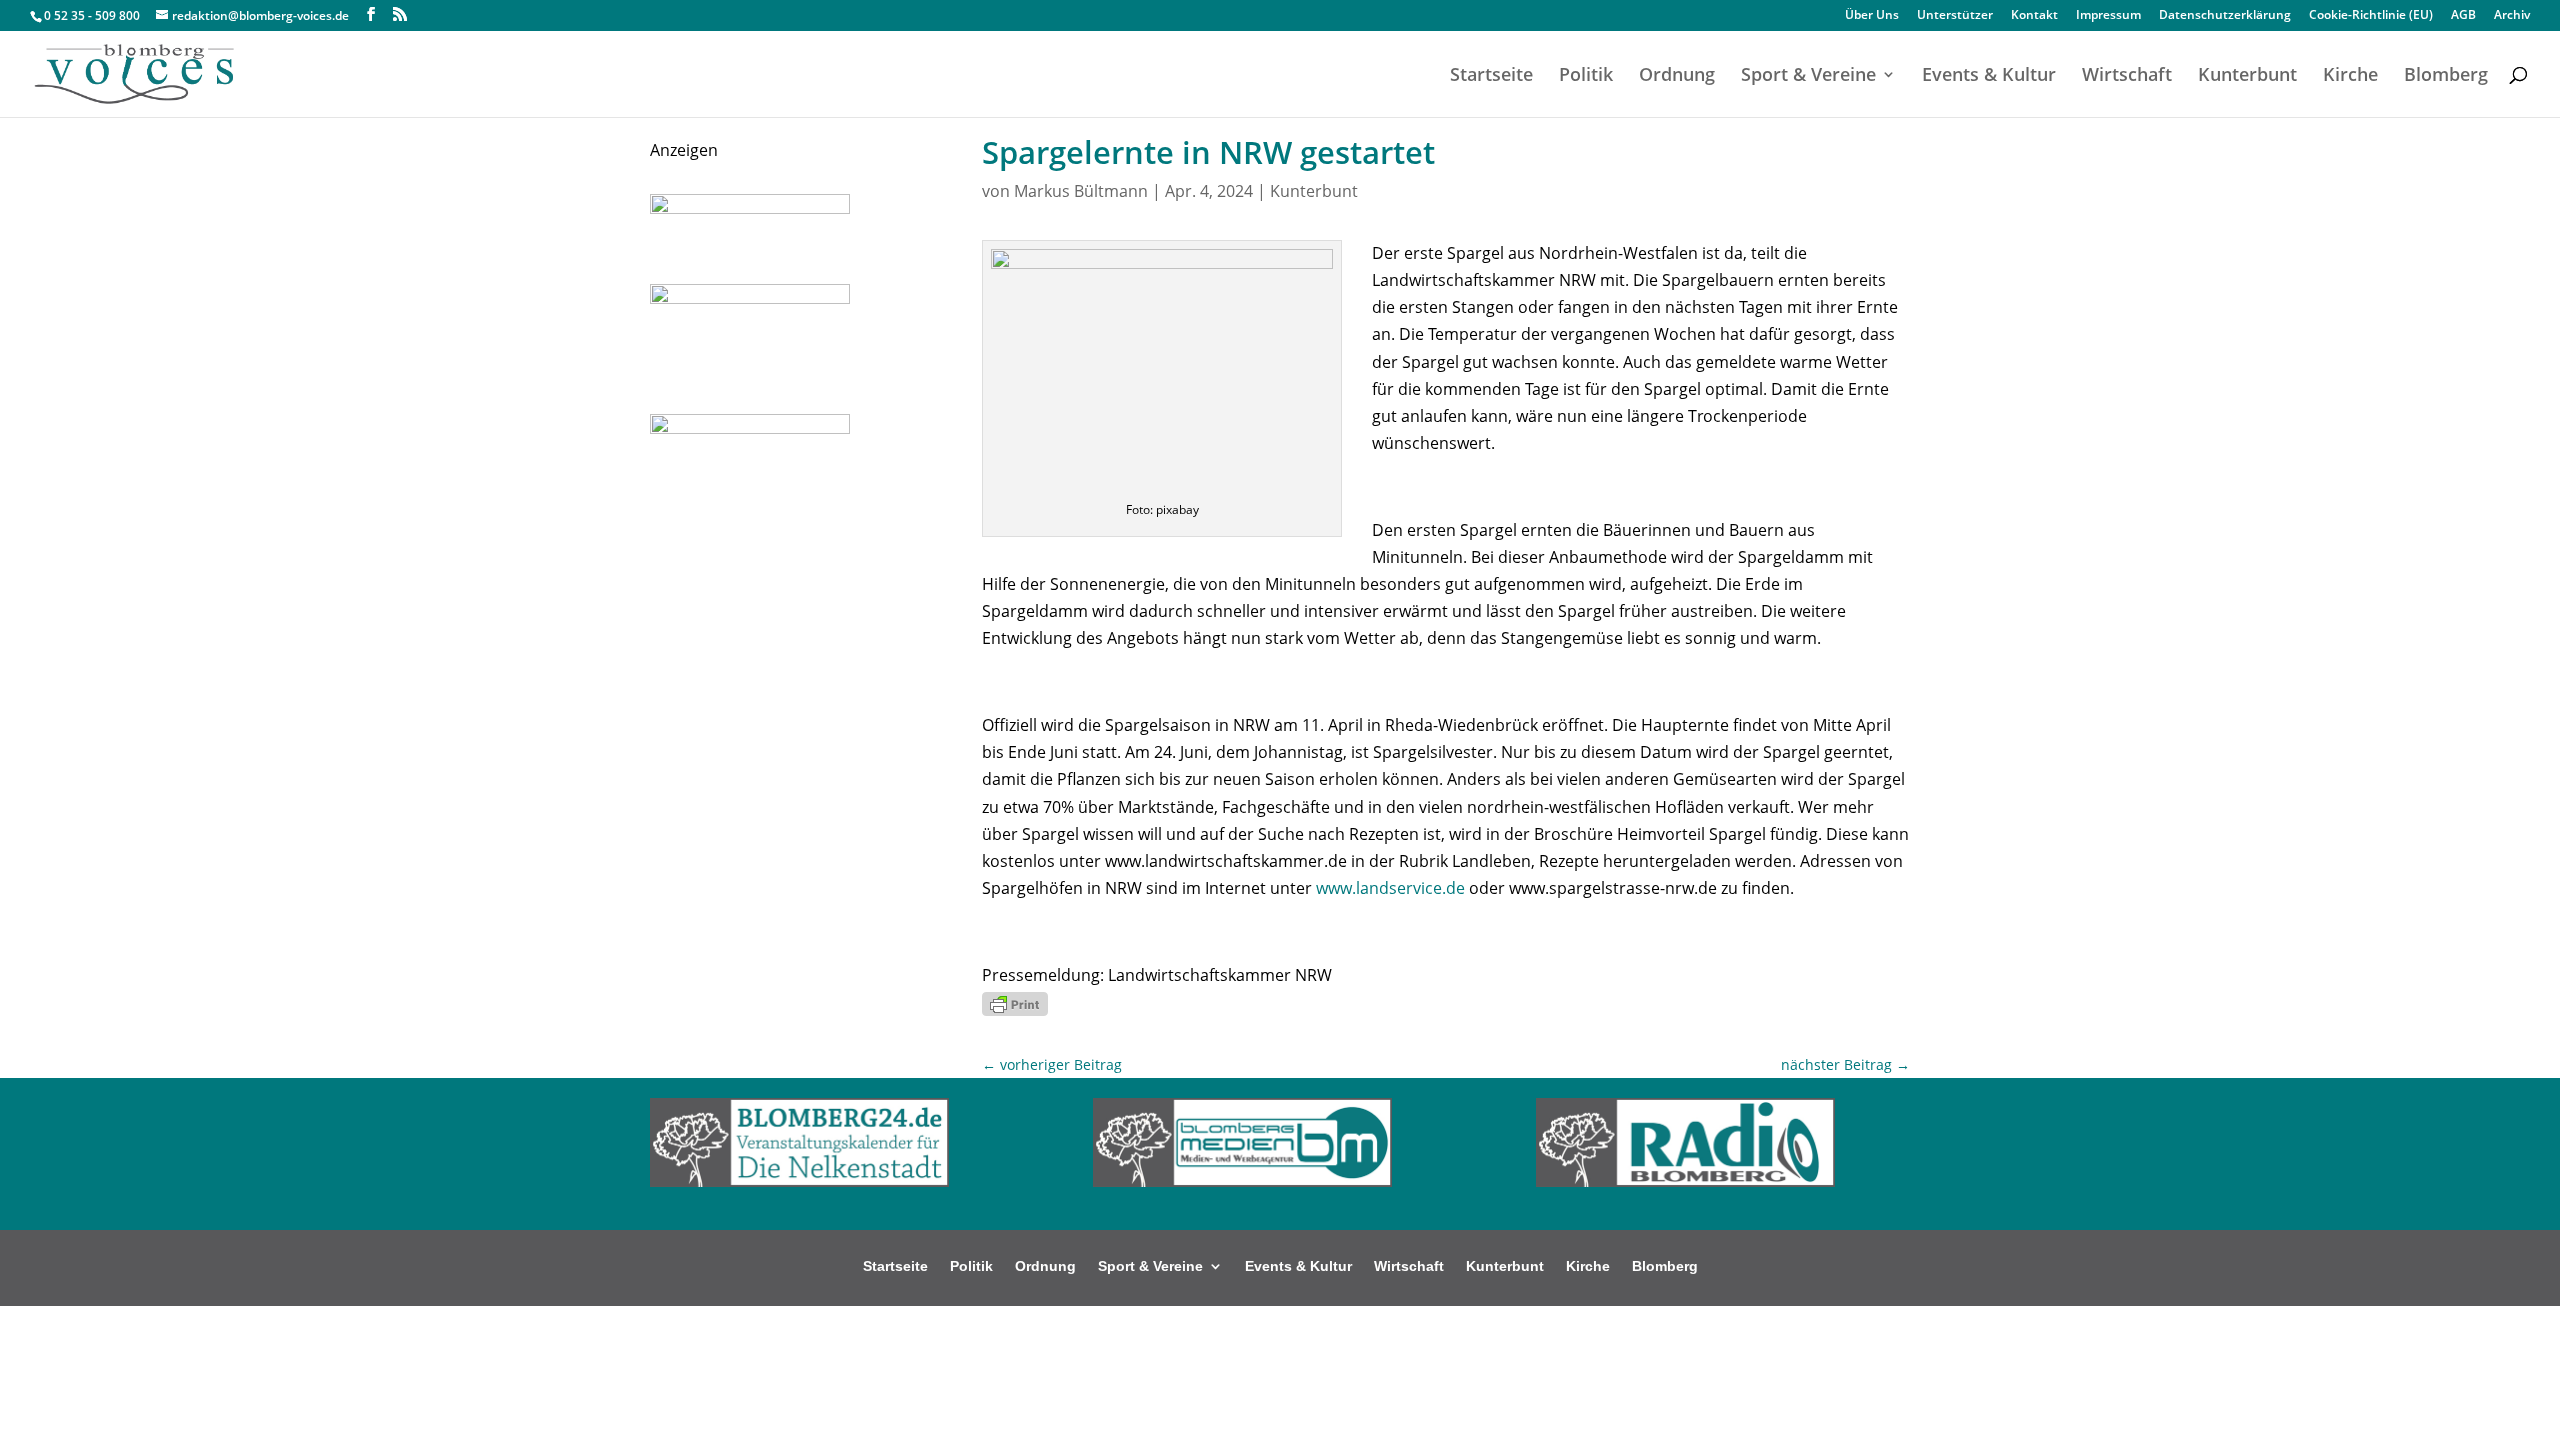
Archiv (2512, 16)
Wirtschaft (2127, 76)
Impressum (2108, 16)
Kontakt (2034, 16)
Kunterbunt (2247, 76)
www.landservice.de (1390, 888)
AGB (2463, 16)
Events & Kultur (1989, 76)
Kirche (2350, 76)
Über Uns (1872, 16)
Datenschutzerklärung (2225, 16)
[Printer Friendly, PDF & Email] (1015, 1002)
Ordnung (1677, 76)
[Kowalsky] (750, 428)
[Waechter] (750, 208)
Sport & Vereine (1808, 76)
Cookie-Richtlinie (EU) (2371, 16)
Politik (1586, 76)
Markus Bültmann (1081, 191)
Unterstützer (1955, 16)
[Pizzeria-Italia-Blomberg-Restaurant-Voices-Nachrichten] (750, 298)
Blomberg (2446, 76)
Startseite (1491, 76)
